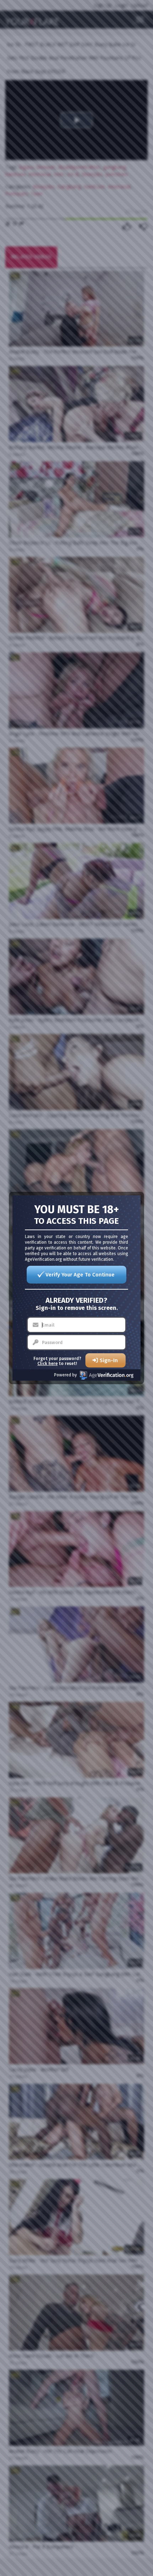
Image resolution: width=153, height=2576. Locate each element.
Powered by (65, 1375)
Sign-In (109, 1360)
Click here (48, 1364)
